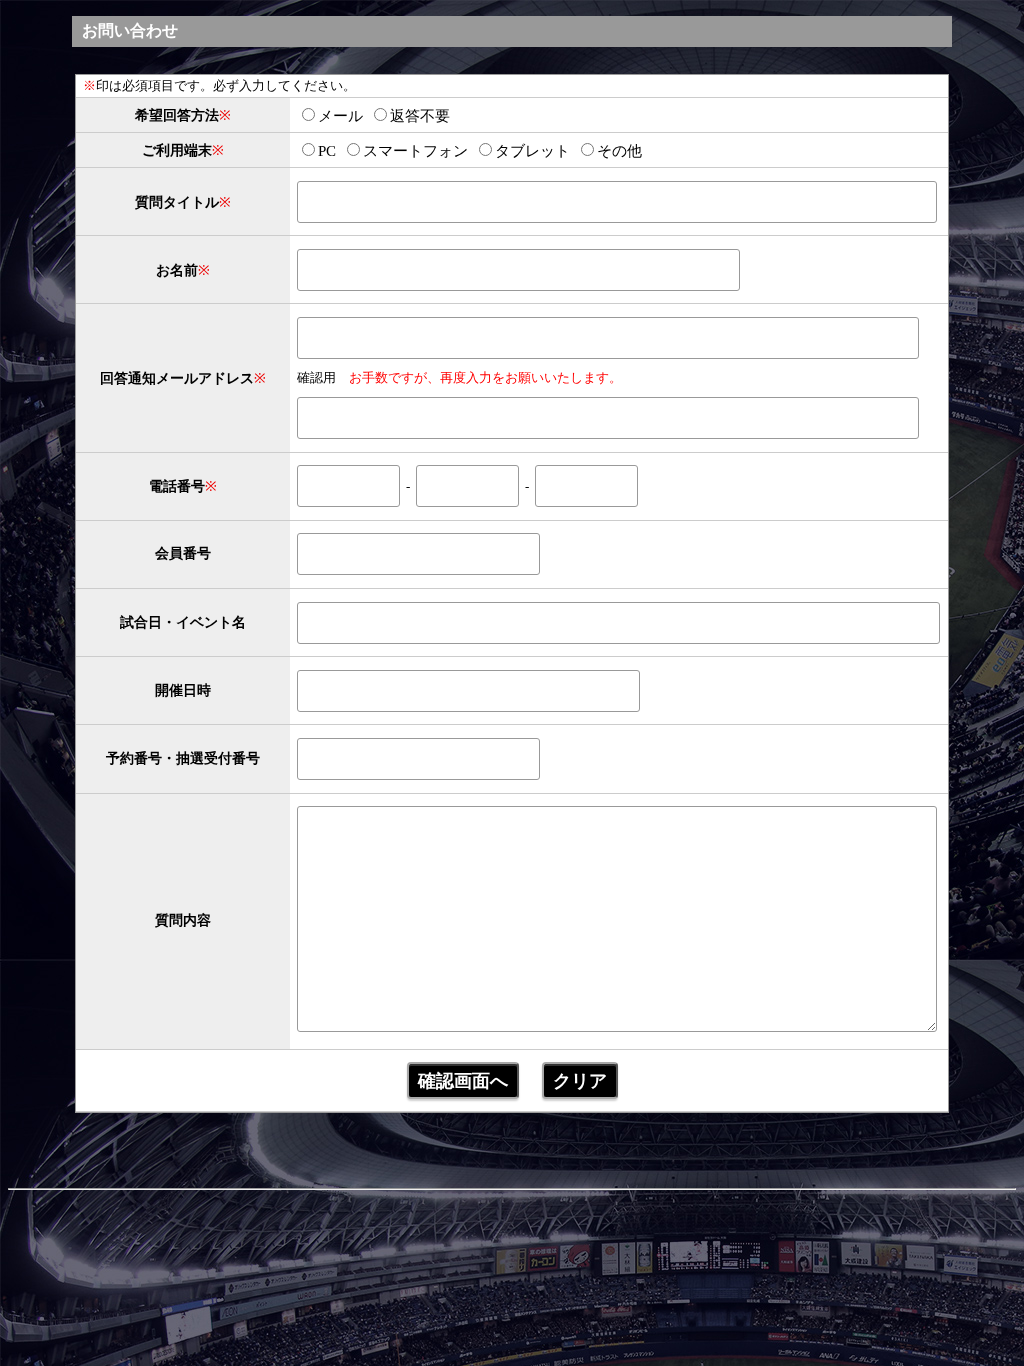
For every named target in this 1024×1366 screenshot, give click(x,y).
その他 (619, 151)
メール (340, 116)
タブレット (532, 151)
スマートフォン (415, 151)
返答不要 (420, 116)
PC (327, 151)
